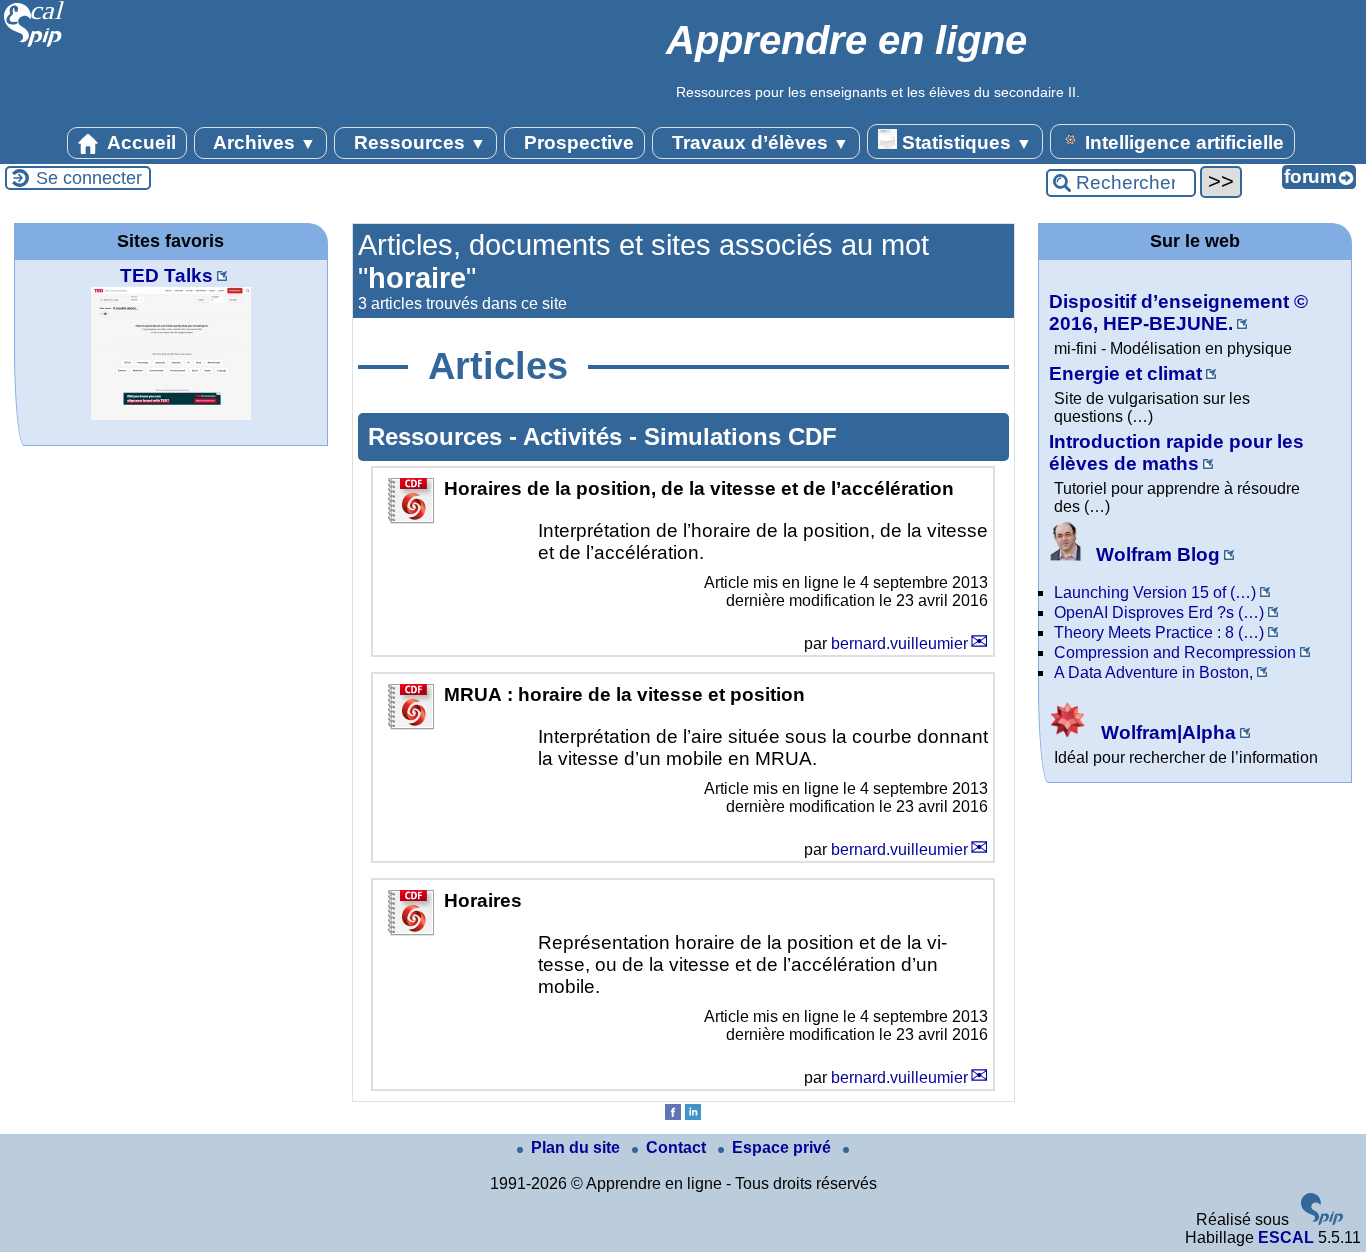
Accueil (139, 142)
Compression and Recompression (1175, 652)
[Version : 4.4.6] (1322, 1219)
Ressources (417, 142)
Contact (678, 1147)
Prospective (576, 142)
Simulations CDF (740, 436)
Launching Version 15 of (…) (1155, 592)
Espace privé (783, 1147)
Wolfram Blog (1155, 554)
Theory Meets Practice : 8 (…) (1159, 632)
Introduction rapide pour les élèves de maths (1176, 452)
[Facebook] (673, 1114)
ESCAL (1286, 1237)
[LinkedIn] (693, 1114)
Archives (262, 142)
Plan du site (577, 1147)
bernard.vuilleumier (899, 643)
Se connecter (89, 178)
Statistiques (964, 142)
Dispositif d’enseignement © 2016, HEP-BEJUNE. (1178, 312)
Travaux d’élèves (758, 142)
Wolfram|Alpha (1166, 732)
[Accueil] (34, 44)
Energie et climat (1125, 373)
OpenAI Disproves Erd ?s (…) (1159, 612)
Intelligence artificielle (1182, 142)
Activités (576, 436)
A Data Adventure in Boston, (1153, 672)
